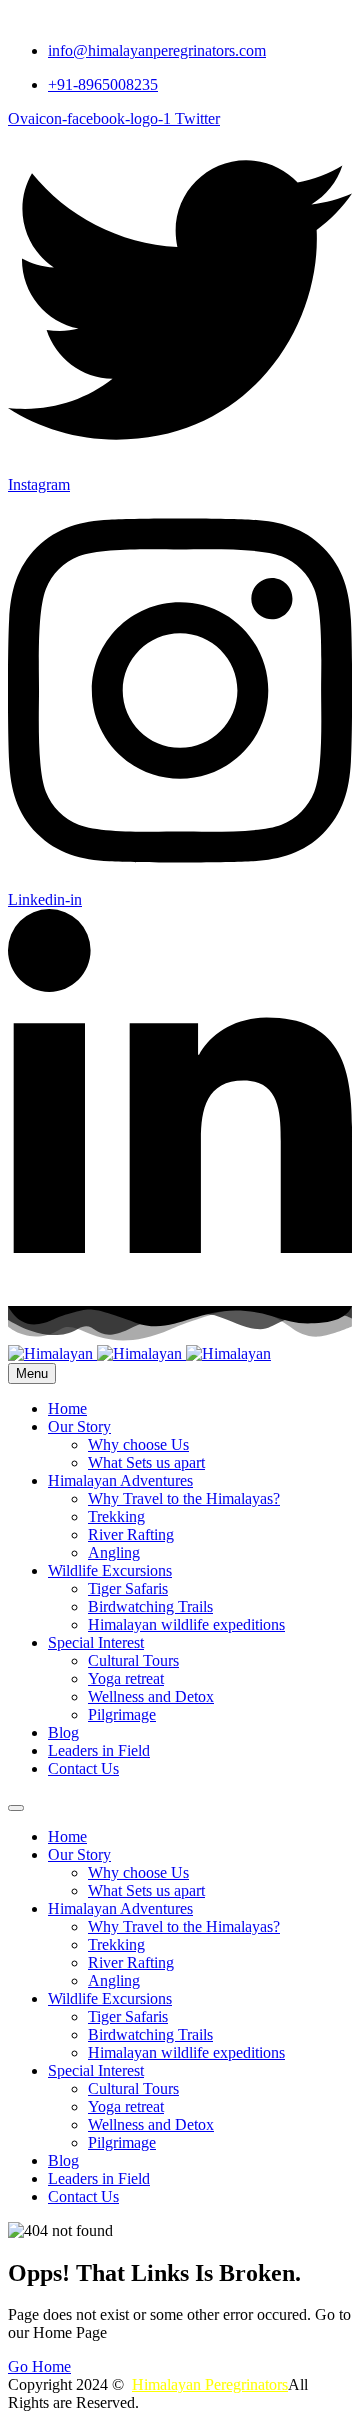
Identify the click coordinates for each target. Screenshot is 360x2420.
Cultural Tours (133, 1660)
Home (67, 1408)
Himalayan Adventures (120, 1480)
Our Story (79, 1426)
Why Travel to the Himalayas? (184, 1498)
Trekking (116, 1516)
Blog (63, 1732)
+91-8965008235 (103, 84)
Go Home (39, 2366)
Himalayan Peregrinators (210, 2384)
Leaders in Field (99, 1750)
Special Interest (96, 1642)
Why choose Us (138, 1444)
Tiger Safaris (128, 1588)
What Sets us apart (146, 1462)
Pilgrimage (122, 1714)
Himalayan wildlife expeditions (186, 1624)
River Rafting (131, 1534)
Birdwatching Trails (150, 1606)
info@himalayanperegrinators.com (157, 50)
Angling (114, 1552)
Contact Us (83, 1768)
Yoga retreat (126, 1678)
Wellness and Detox (151, 1696)
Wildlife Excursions (110, 1570)
